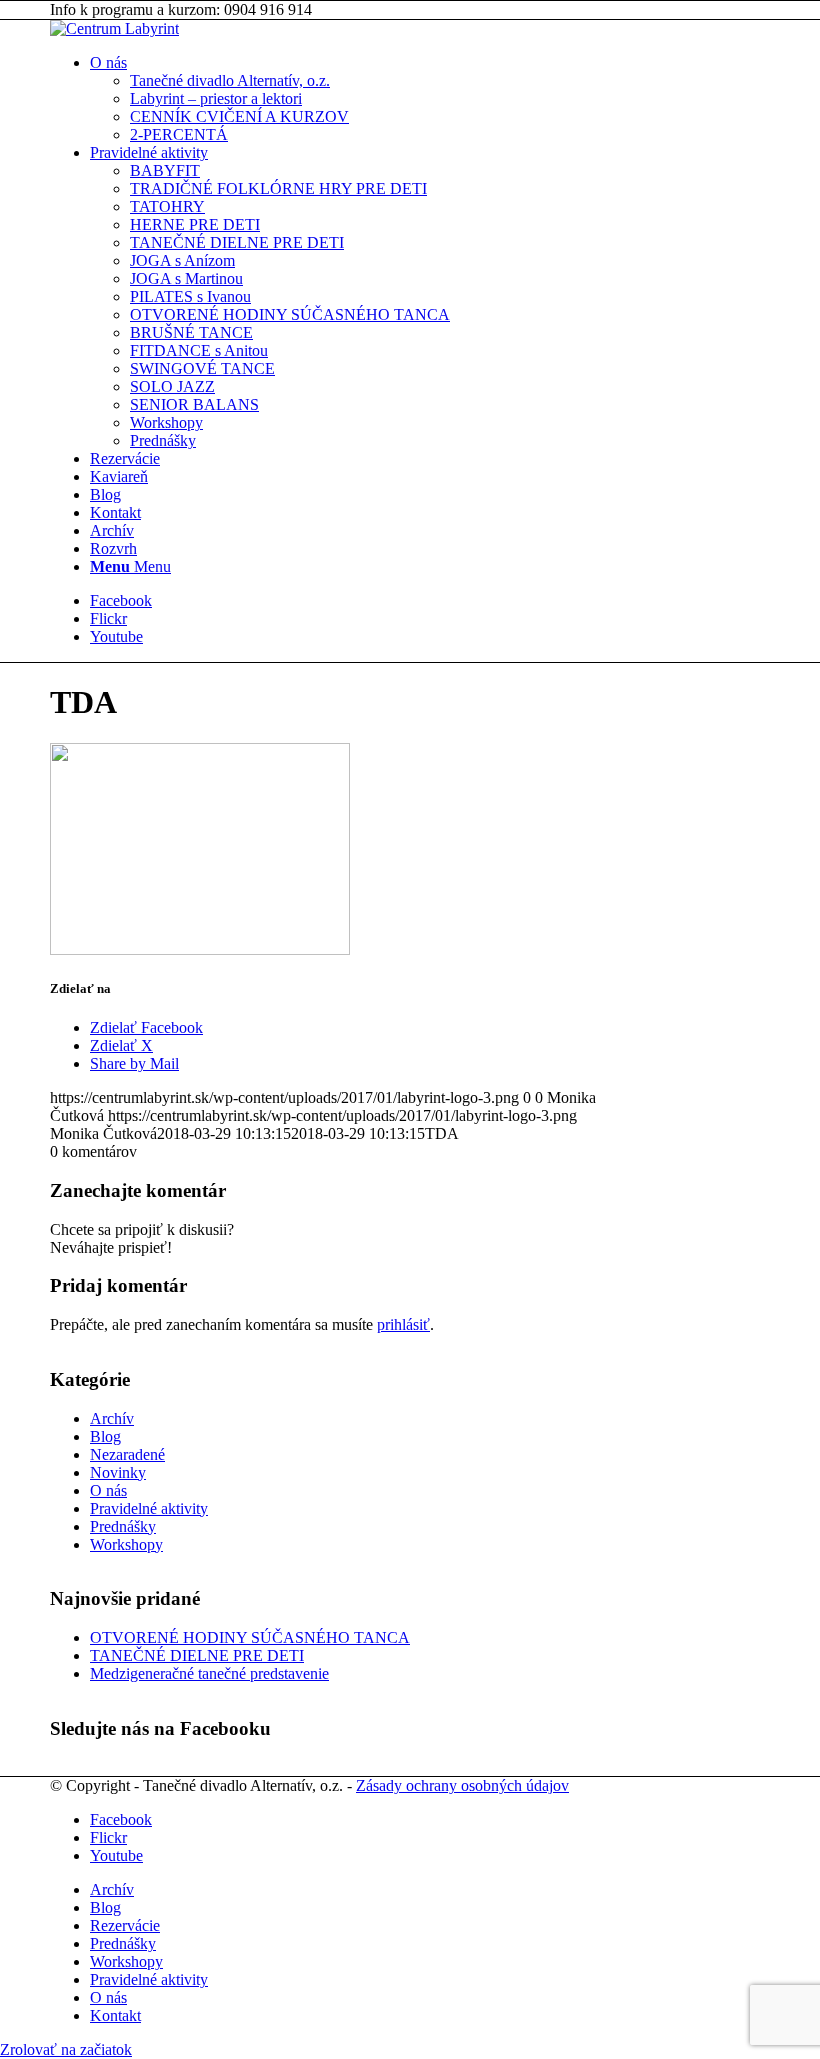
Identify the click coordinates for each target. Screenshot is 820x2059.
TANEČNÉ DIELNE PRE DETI (197, 1655)
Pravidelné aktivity (149, 1508)
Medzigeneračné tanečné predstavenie (209, 1673)
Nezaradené (127, 1454)
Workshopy (126, 1544)
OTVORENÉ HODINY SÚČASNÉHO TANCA (250, 1637)
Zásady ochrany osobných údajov (462, 1785)
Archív (112, 1418)
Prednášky (123, 1526)
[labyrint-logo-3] (114, 28)
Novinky (118, 1472)
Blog (105, 1436)
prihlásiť (403, 1324)
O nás (108, 1490)
